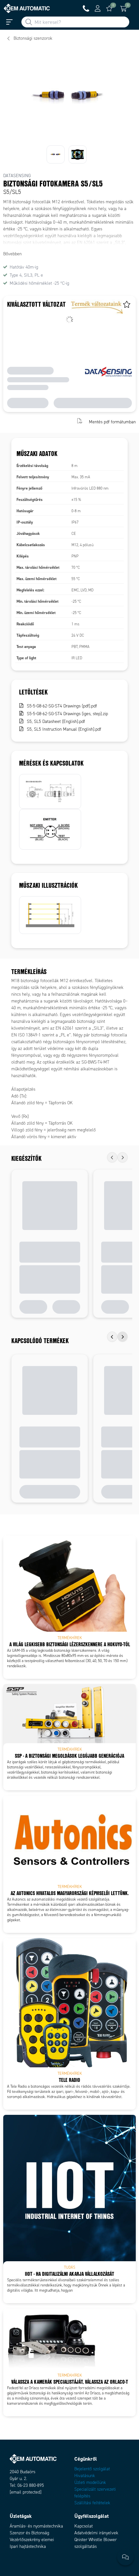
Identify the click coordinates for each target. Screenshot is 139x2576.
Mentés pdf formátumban (112, 422)
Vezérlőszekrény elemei (32, 2540)
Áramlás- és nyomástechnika (36, 2526)
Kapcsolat (84, 2526)
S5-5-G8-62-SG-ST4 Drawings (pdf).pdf (62, 706)
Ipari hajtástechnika (28, 2546)
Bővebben (12, 254)
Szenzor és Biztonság (29, 2533)
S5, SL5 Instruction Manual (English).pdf (64, 729)
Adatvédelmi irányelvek (96, 2533)
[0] (109, 8)
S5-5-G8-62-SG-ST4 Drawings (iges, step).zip (67, 714)
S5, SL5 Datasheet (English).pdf (56, 721)
